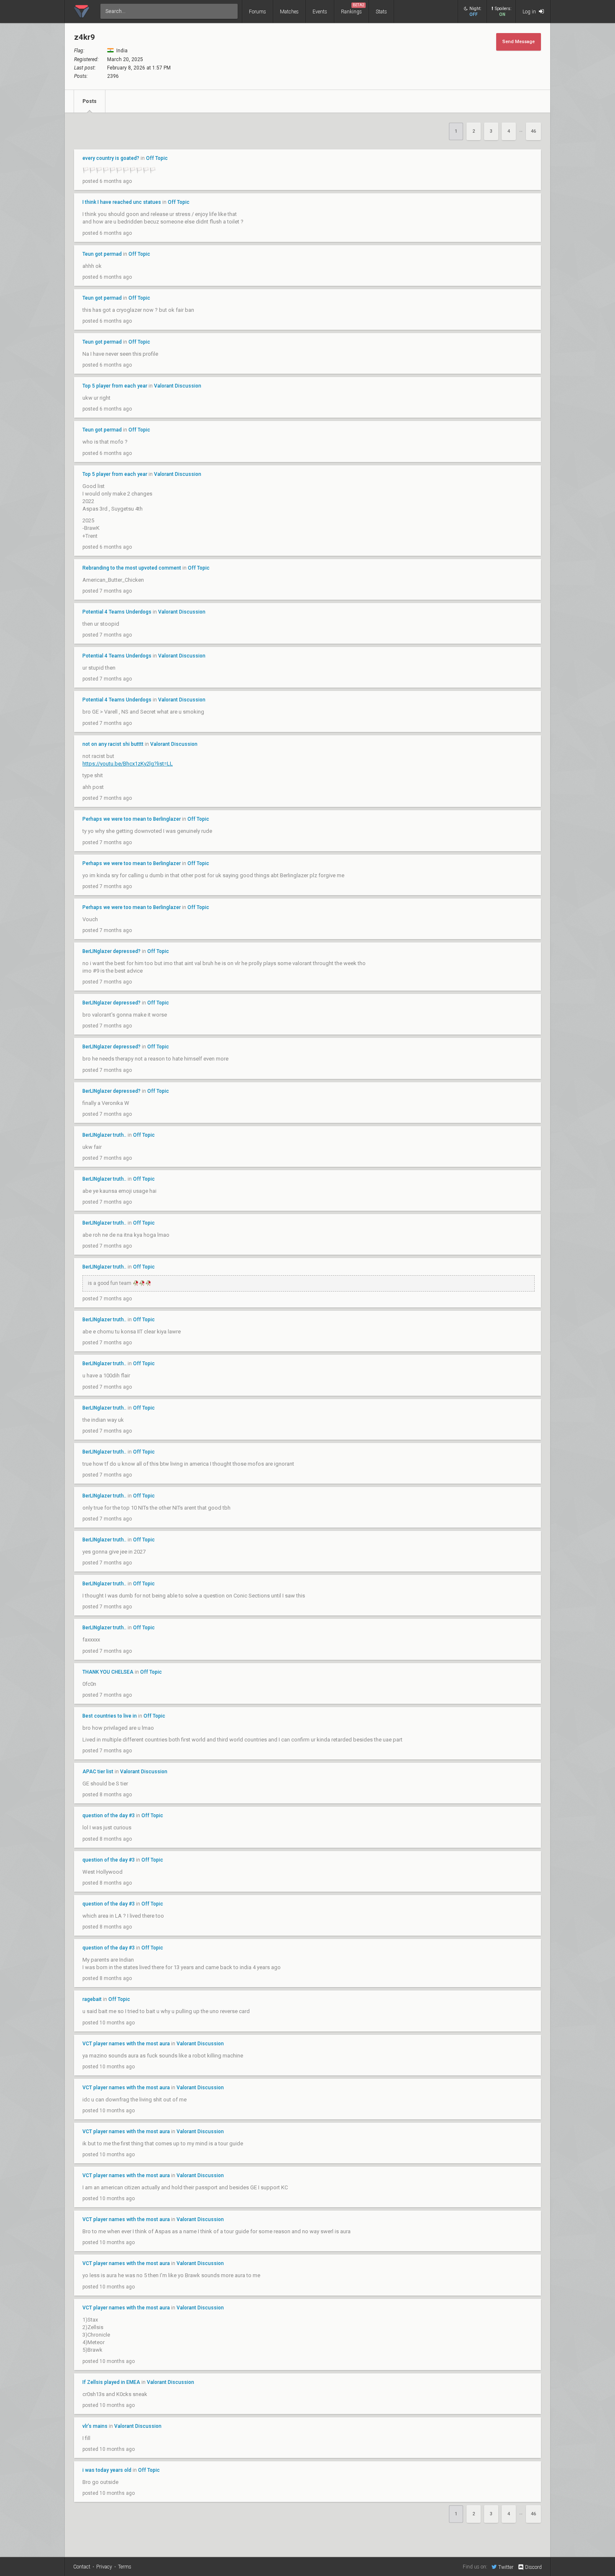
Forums (258, 12)
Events (320, 12)
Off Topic (157, 158)
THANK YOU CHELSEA (109, 1672)
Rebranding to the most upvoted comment (132, 568)
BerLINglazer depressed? (111, 951)
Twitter (506, 2567)
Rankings (353, 9)
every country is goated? (111, 158)
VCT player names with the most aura (126, 2044)
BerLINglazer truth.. (104, 1135)
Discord (533, 2567)
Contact (82, 2567)
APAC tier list (98, 1772)
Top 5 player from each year (115, 386)
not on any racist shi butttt (113, 744)
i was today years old (107, 2470)
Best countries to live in (110, 1716)
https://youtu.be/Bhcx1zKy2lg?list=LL (128, 764)
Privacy (104, 2567)
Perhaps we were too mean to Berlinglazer (132, 819)
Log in (530, 12)
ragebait (92, 1999)
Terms (125, 2567)
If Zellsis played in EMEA (111, 2382)
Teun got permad (102, 254)
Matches (289, 12)
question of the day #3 (109, 1816)
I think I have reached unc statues (122, 202)
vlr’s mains (95, 2426)
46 (533, 131)
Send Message (519, 42)
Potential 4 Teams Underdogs (117, 612)
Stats (381, 12)
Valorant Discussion (178, 386)
